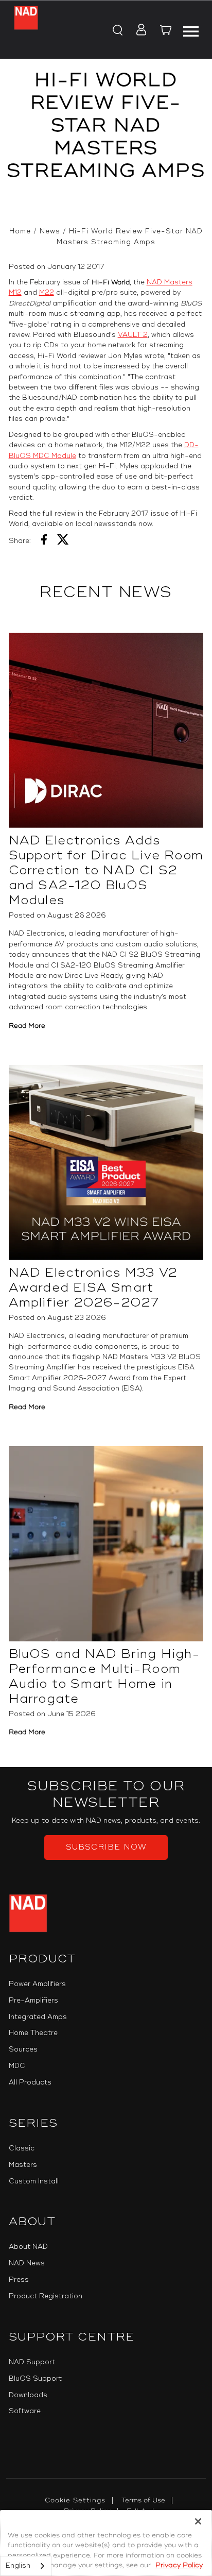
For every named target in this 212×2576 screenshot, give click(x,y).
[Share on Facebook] (44, 541)
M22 (47, 293)
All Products (30, 2082)
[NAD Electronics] (26, 30)
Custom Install (34, 2181)
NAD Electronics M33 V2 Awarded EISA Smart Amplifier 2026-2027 (93, 1288)
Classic (22, 2148)
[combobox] (26, 2566)
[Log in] (138, 30)
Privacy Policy (179, 2565)
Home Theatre (33, 2033)
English (18, 2566)
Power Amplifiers (37, 1984)
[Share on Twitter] (63, 541)
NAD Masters (170, 282)
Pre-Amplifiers (33, 2001)
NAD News (27, 2263)
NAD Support (32, 2362)
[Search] (117, 30)
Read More (27, 1026)
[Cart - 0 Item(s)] (166, 31)
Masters (23, 2165)
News (50, 231)
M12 (15, 293)
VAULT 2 (133, 335)
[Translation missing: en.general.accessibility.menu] (190, 30)
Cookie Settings (75, 2500)
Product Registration (46, 2296)
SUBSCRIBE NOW (106, 1847)
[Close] (198, 2521)
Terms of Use (143, 2500)
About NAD (28, 2247)
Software (25, 2411)
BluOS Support (35, 2379)
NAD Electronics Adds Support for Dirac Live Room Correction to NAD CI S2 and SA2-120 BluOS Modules (106, 870)
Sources (23, 2049)
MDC (17, 2066)
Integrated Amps (38, 2017)
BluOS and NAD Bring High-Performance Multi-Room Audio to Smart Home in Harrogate (105, 1676)
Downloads (28, 2395)
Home (20, 231)
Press (19, 2280)
